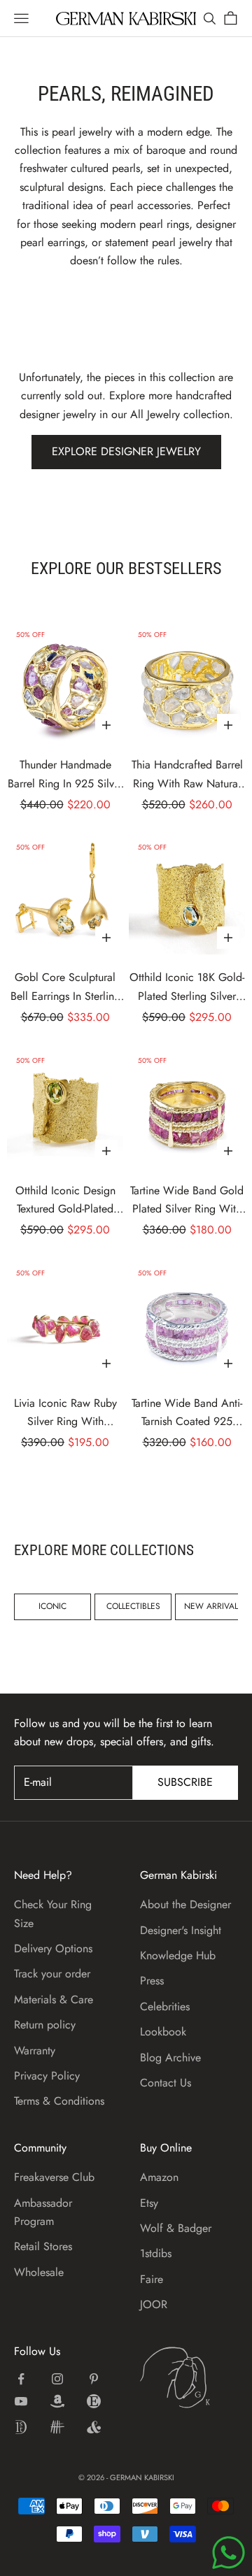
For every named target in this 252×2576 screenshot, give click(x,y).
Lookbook (163, 2032)
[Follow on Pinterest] (94, 2379)
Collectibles (133, 1606)
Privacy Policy (47, 2076)
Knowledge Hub (178, 1955)
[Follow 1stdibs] (21, 2427)
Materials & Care (54, 1999)
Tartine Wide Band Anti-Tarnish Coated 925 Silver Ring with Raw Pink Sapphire (187, 1413)
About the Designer (185, 1904)
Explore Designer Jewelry (126, 451)
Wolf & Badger (176, 2228)
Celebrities (165, 2006)
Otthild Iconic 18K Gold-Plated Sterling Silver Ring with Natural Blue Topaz (187, 987)
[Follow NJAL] (57, 2427)
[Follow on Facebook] (21, 2379)
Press (152, 1981)
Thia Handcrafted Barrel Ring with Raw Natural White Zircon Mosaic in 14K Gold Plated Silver (187, 775)
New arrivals (213, 1606)
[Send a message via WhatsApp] (229, 2553)
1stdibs (156, 2253)
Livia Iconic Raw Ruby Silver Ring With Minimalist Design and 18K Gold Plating (65, 1413)
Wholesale (39, 2272)
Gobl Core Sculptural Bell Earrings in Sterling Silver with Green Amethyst (65, 987)
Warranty (35, 2051)
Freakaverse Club (54, 2177)
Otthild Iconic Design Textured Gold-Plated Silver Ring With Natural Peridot (65, 1201)
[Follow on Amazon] (57, 2401)
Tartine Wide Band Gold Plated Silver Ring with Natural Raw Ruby (187, 1201)
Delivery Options (53, 1948)
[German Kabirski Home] (189, 2377)
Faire (152, 2279)
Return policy (45, 2025)
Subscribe (185, 1782)
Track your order (52, 1974)
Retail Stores (43, 2246)
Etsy (149, 2203)
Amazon (159, 2177)
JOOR (154, 2304)
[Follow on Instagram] (57, 2379)
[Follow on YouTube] (21, 2401)
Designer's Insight (181, 1930)
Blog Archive (170, 2058)
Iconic (52, 1606)
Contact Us (166, 2083)
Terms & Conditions (59, 2101)
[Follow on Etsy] (94, 2401)
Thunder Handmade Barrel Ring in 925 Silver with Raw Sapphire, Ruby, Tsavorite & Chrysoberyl (65, 775)
